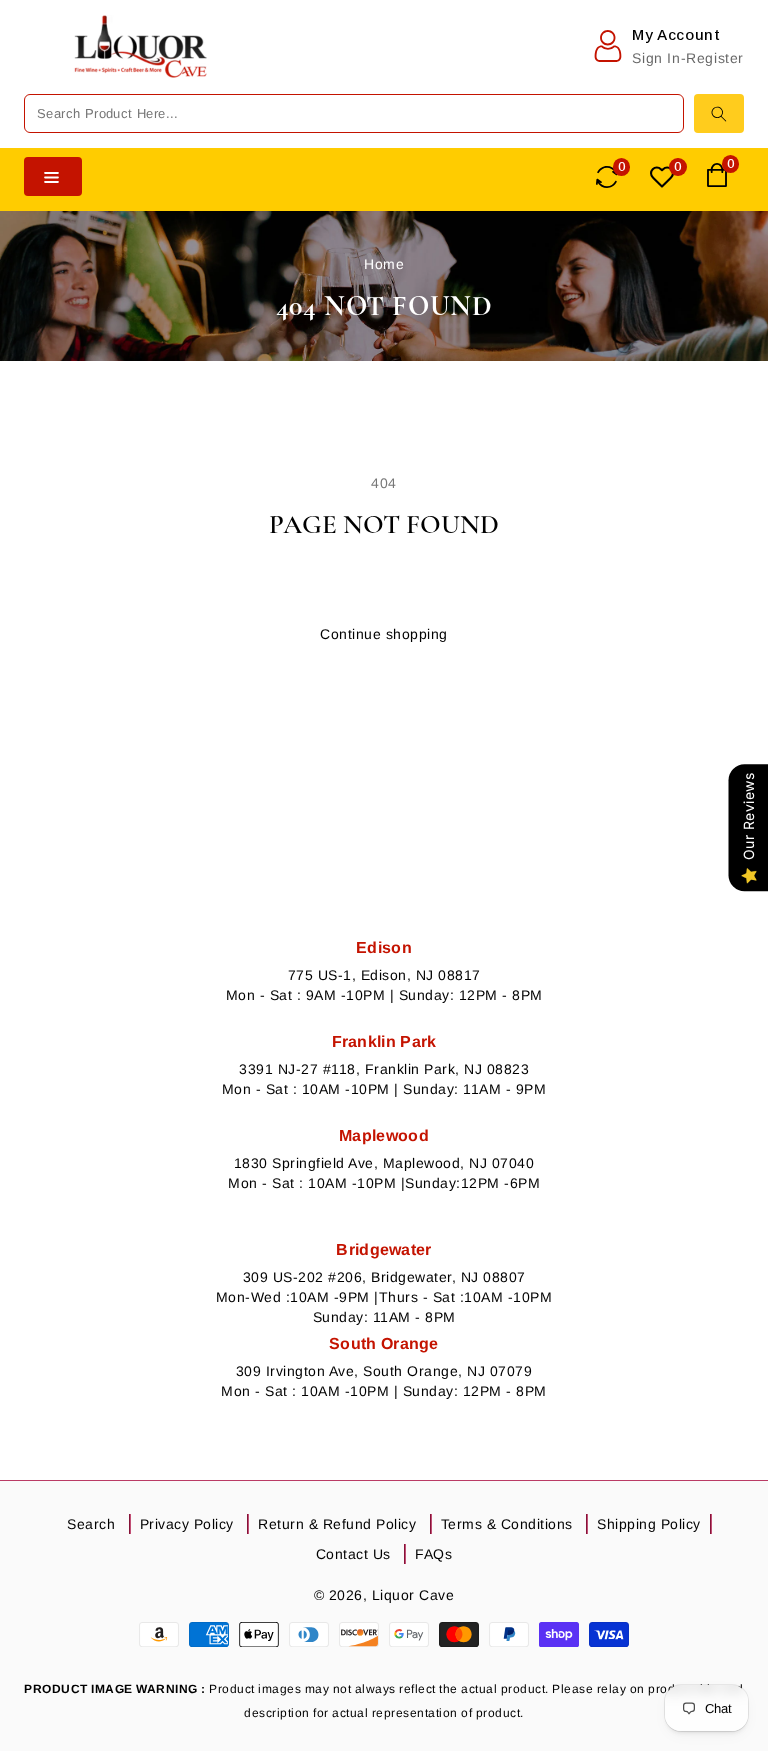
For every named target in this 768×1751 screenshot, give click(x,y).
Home (384, 264)
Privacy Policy (187, 1524)
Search (91, 1524)
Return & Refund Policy (337, 1524)
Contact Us (353, 1554)
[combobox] (354, 113)
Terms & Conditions (507, 1524)
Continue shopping (384, 634)
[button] (38, 66)
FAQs (433, 1554)
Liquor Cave (413, 1595)
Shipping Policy (649, 1524)
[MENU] (38, 66)
